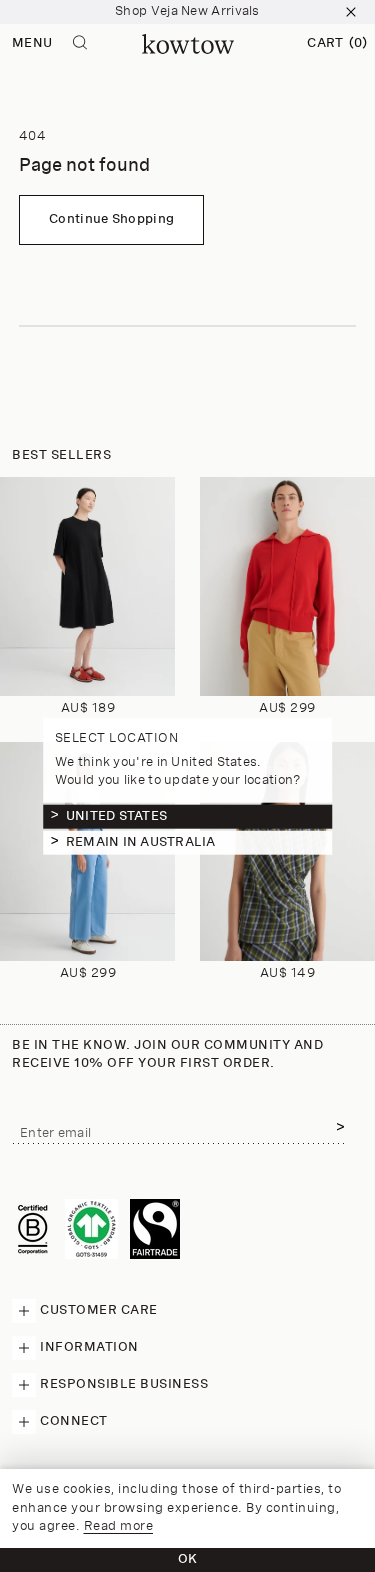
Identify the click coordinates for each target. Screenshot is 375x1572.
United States (116, 815)
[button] (337, 44)
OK (188, 1559)
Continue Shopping (111, 219)
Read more (119, 1526)
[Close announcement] (351, 12)
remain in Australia (141, 841)
